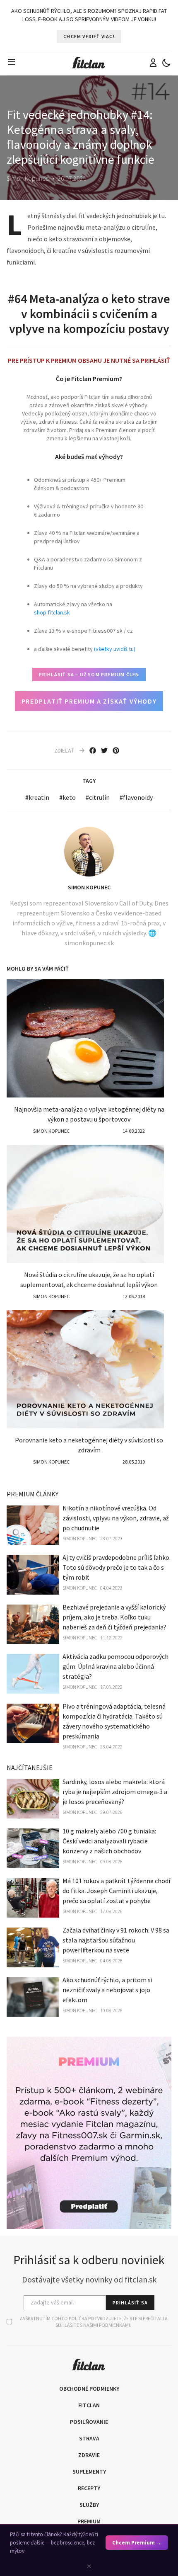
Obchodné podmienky (89, 2389)
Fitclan (89, 2405)
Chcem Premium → (137, 2543)
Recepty (89, 2488)
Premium (89, 2521)
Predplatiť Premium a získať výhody (89, 701)
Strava (89, 2438)
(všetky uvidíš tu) (115, 649)
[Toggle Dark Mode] (166, 63)
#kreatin (37, 797)
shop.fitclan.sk (52, 612)
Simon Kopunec (89, 887)
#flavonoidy (136, 797)
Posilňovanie (89, 2422)
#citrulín (98, 797)
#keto (67, 797)
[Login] (153, 63)
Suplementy (89, 2472)
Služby (89, 2505)
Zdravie (89, 2455)
